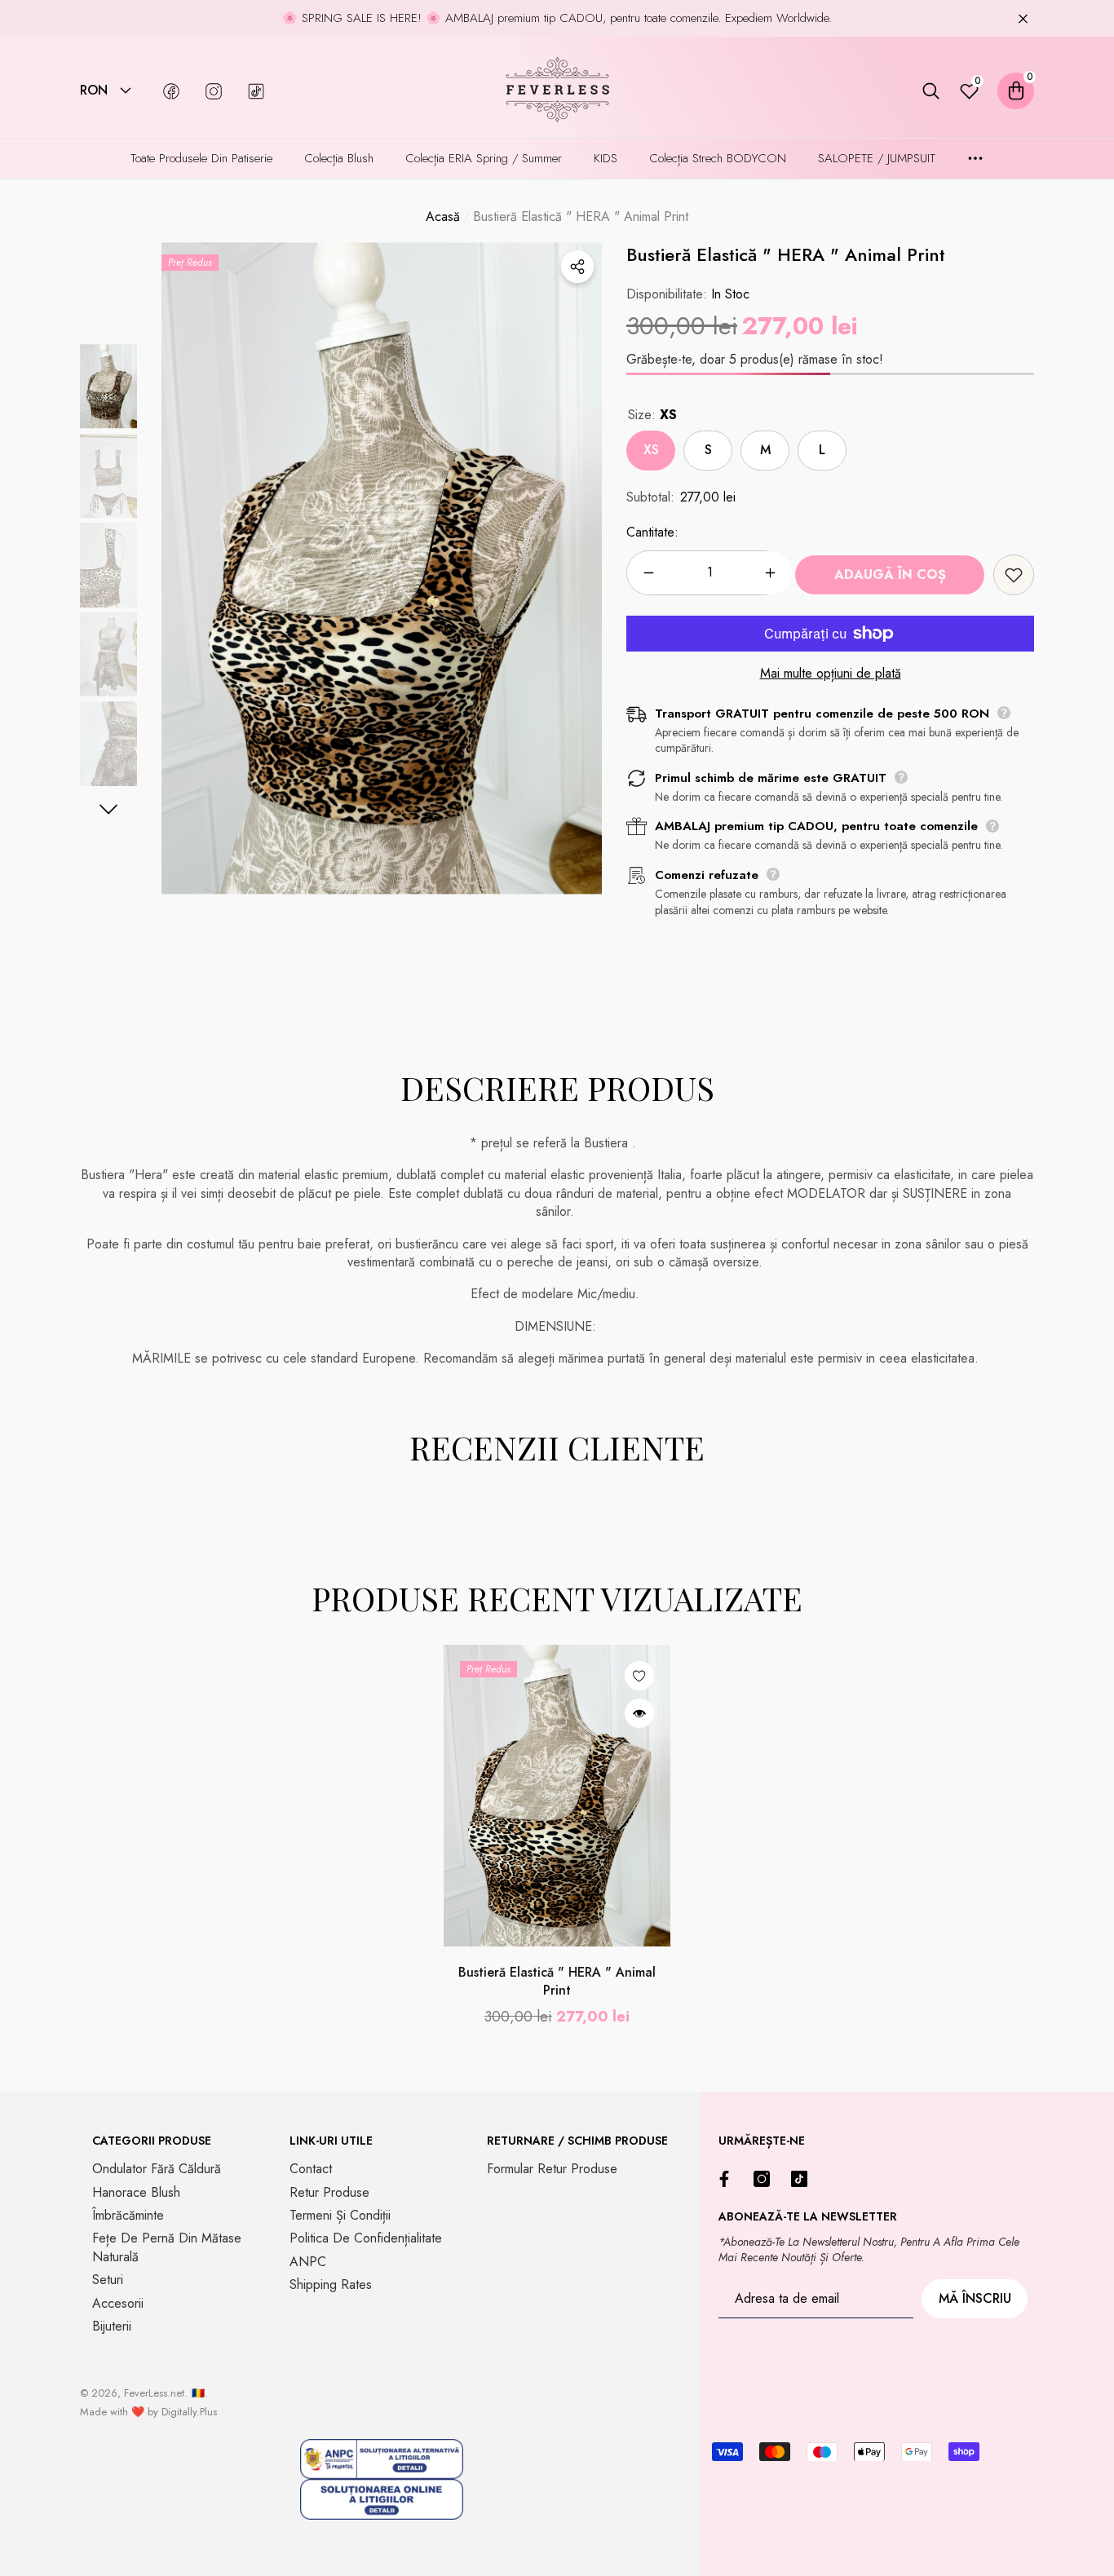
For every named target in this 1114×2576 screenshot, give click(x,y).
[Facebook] (728, 2179)
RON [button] (94, 91)
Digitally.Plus (189, 2412)
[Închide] (1023, 18)
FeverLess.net (154, 2393)
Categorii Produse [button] (152, 2141)
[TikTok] (803, 2179)
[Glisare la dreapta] (109, 809)
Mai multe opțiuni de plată (831, 674)
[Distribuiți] (577, 267)
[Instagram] (766, 2179)
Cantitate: (652, 532)
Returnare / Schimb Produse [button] (577, 2141)
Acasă (443, 217)
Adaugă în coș (890, 574)
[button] (126, 91)
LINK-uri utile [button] (331, 2141)
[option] (382, 568)
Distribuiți (577, 267)
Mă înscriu (975, 2298)
